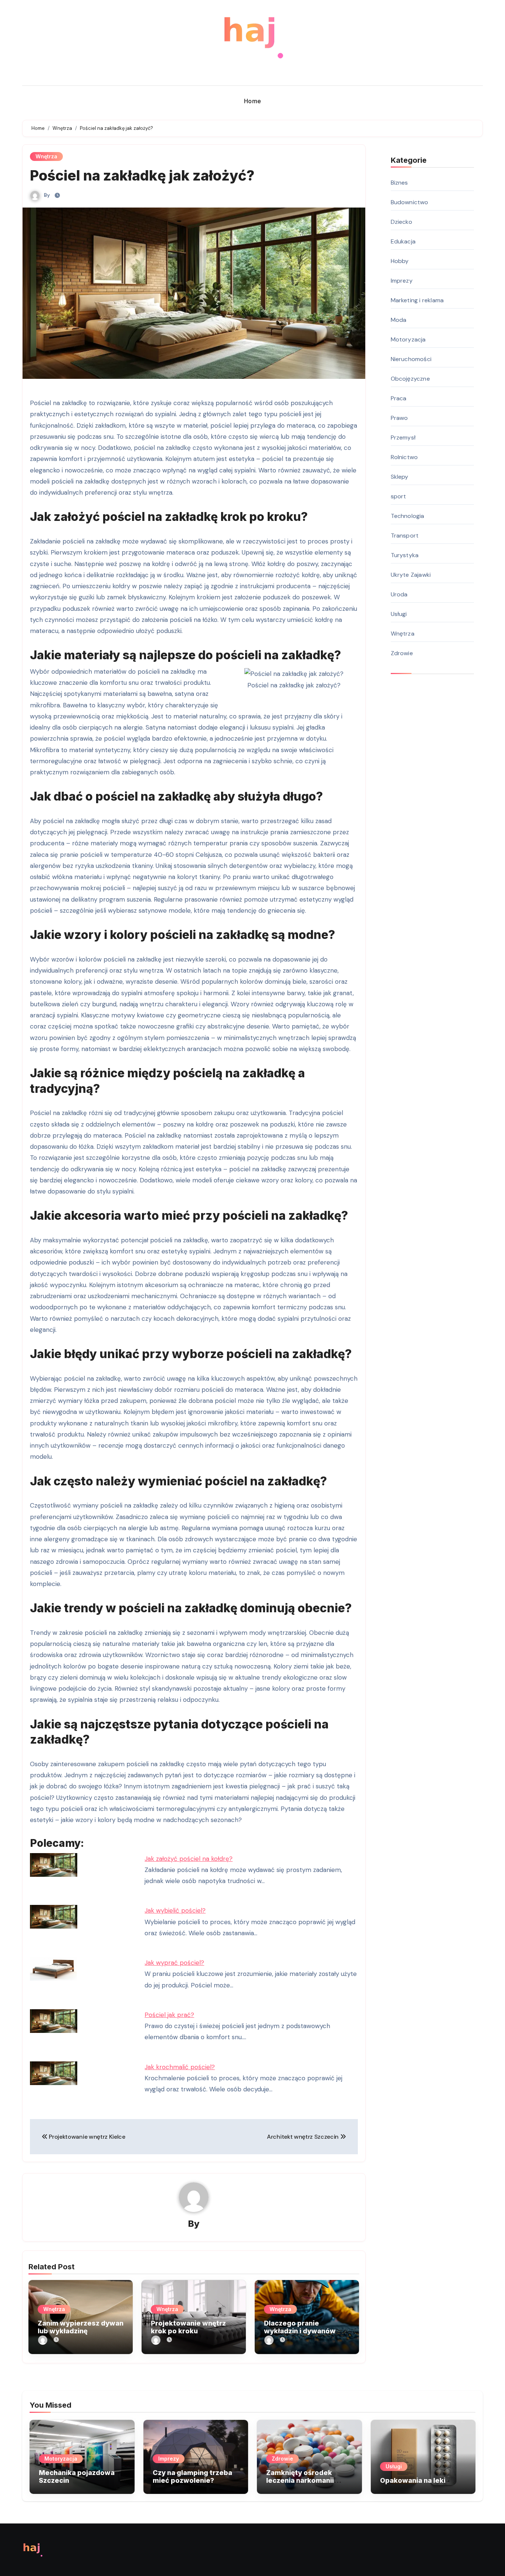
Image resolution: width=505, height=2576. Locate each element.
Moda (399, 320)
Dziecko (401, 222)
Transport (405, 536)
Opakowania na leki (413, 2480)
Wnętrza (46, 156)
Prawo (399, 418)
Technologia (408, 516)
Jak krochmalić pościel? (180, 2067)
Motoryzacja (408, 339)
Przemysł (403, 437)
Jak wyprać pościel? (174, 1963)
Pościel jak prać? (169, 2015)
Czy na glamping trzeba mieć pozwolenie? (192, 2477)
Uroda (399, 594)
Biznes (399, 183)
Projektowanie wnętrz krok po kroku (188, 2327)
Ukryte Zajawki (411, 575)
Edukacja (403, 241)
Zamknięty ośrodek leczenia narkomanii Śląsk (300, 2481)
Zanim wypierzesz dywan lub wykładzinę (81, 2327)
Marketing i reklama (417, 300)
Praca (399, 398)
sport (399, 496)
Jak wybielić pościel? (175, 1910)
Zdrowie (402, 653)
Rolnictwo (404, 457)
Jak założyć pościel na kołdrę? (189, 1859)
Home (253, 101)
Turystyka (405, 555)
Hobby (400, 261)
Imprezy (402, 281)
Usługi (399, 614)
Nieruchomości (411, 359)
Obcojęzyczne (410, 379)
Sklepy (400, 477)
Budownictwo (410, 202)
